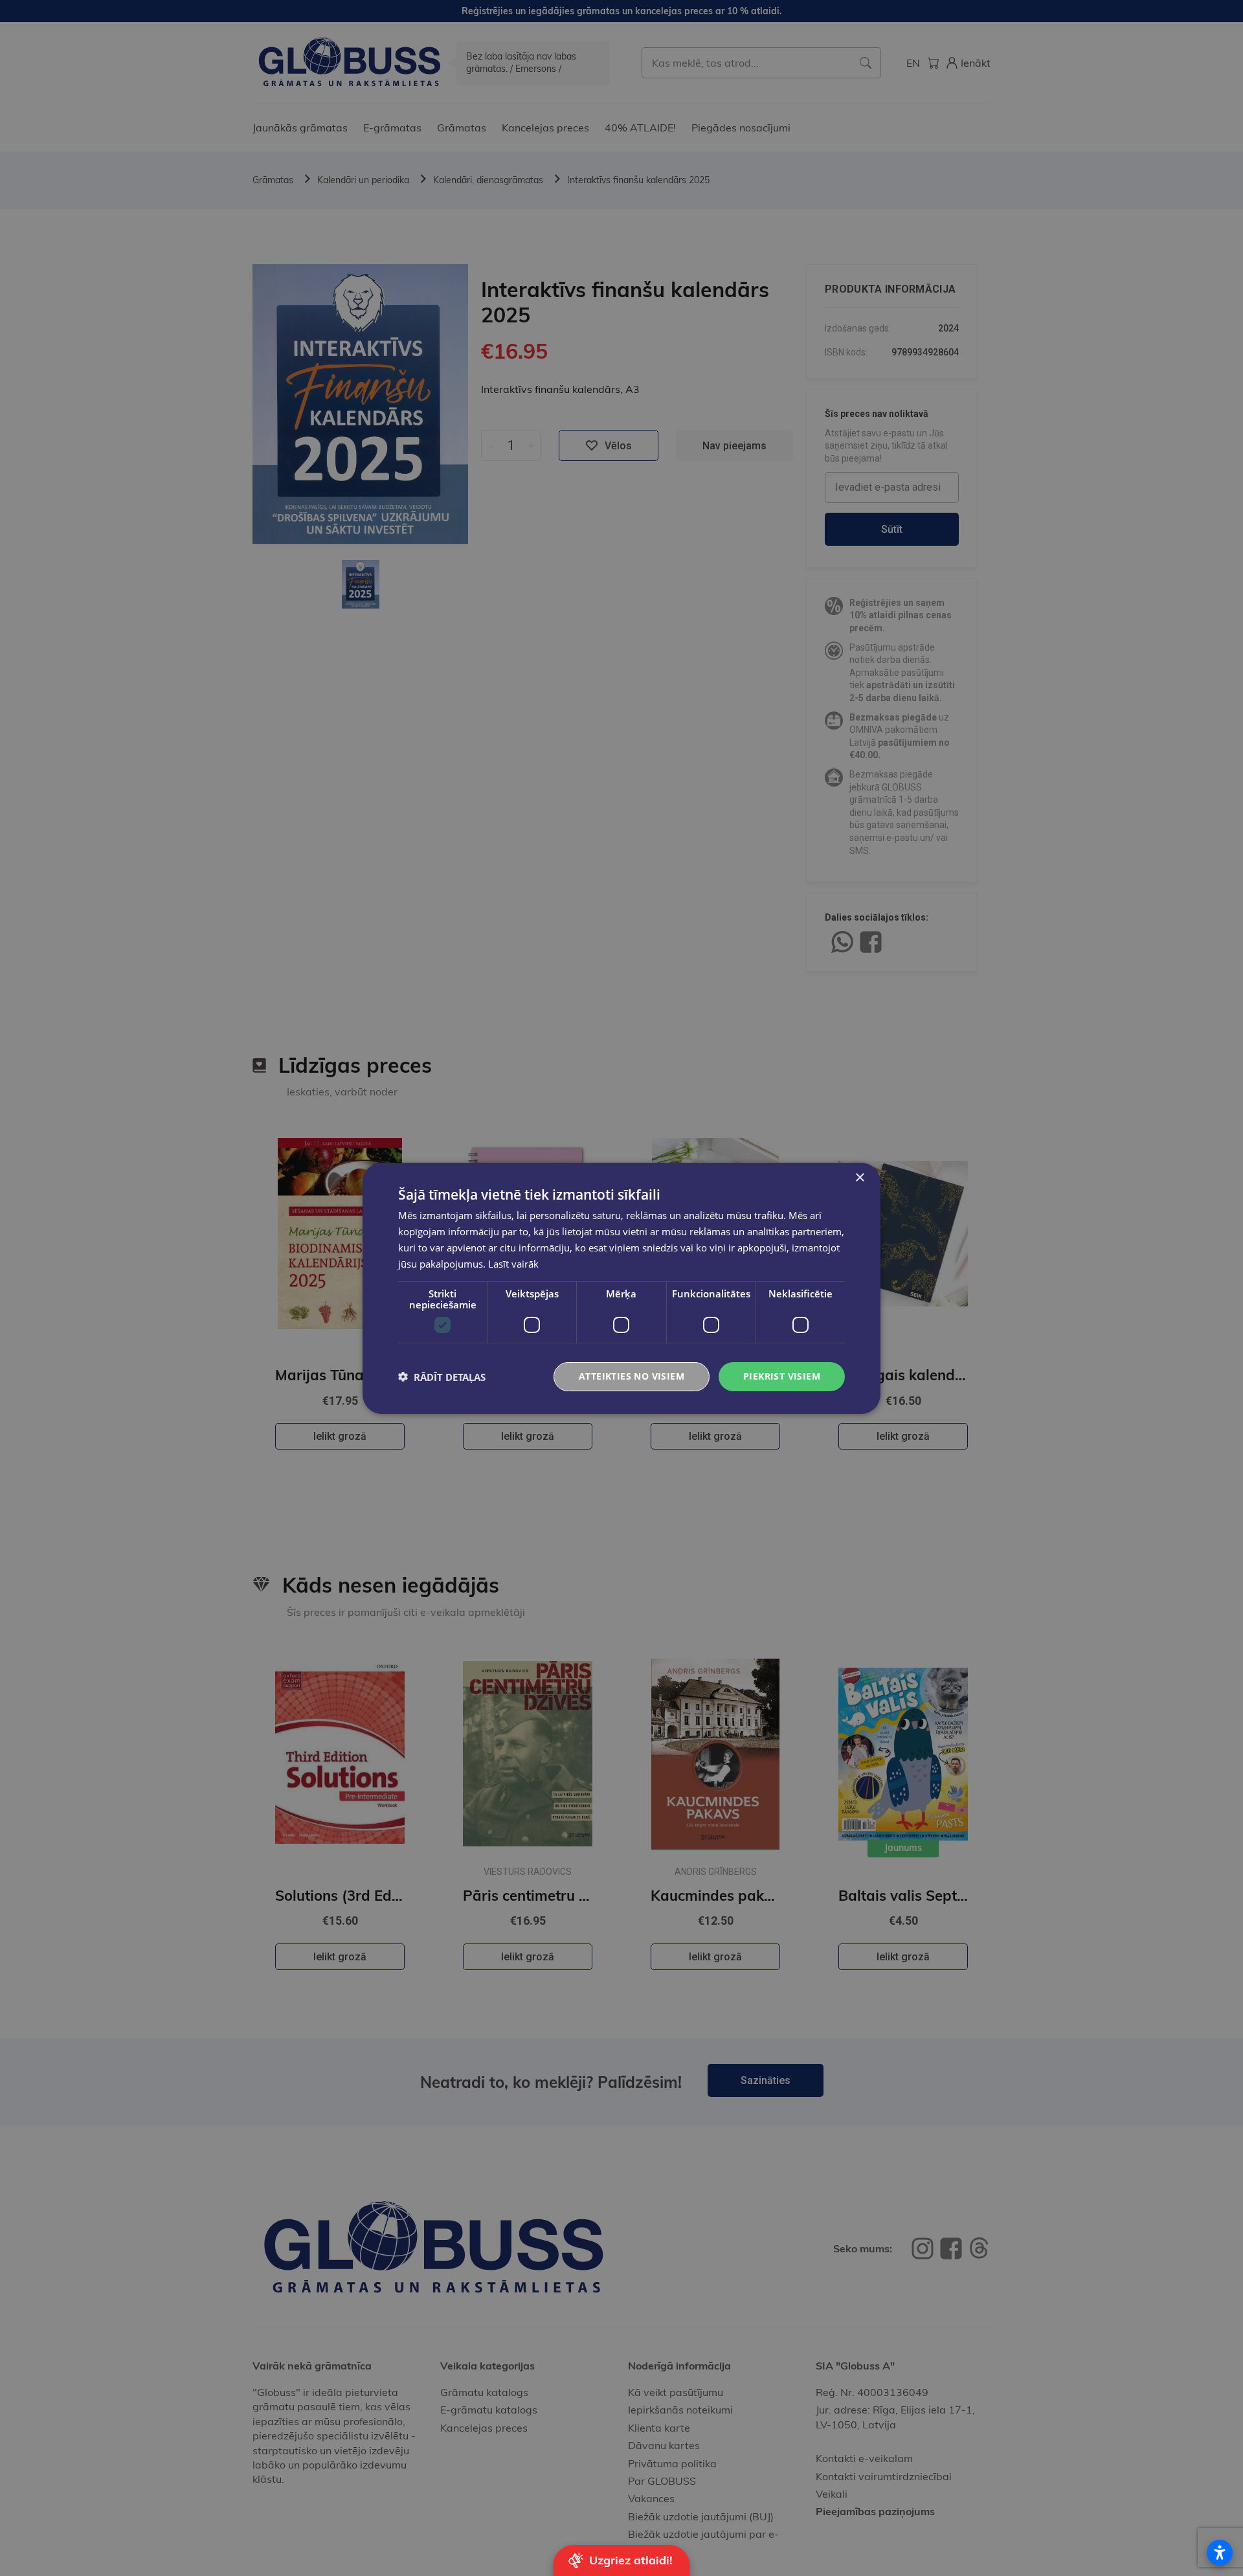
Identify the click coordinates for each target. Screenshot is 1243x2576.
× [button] (859, 1177)
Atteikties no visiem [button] (632, 1376)
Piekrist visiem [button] (782, 1376)
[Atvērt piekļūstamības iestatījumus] (1220, 2553)
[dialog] (621, 1288)
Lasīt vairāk (513, 1263)
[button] (442, 1376)
